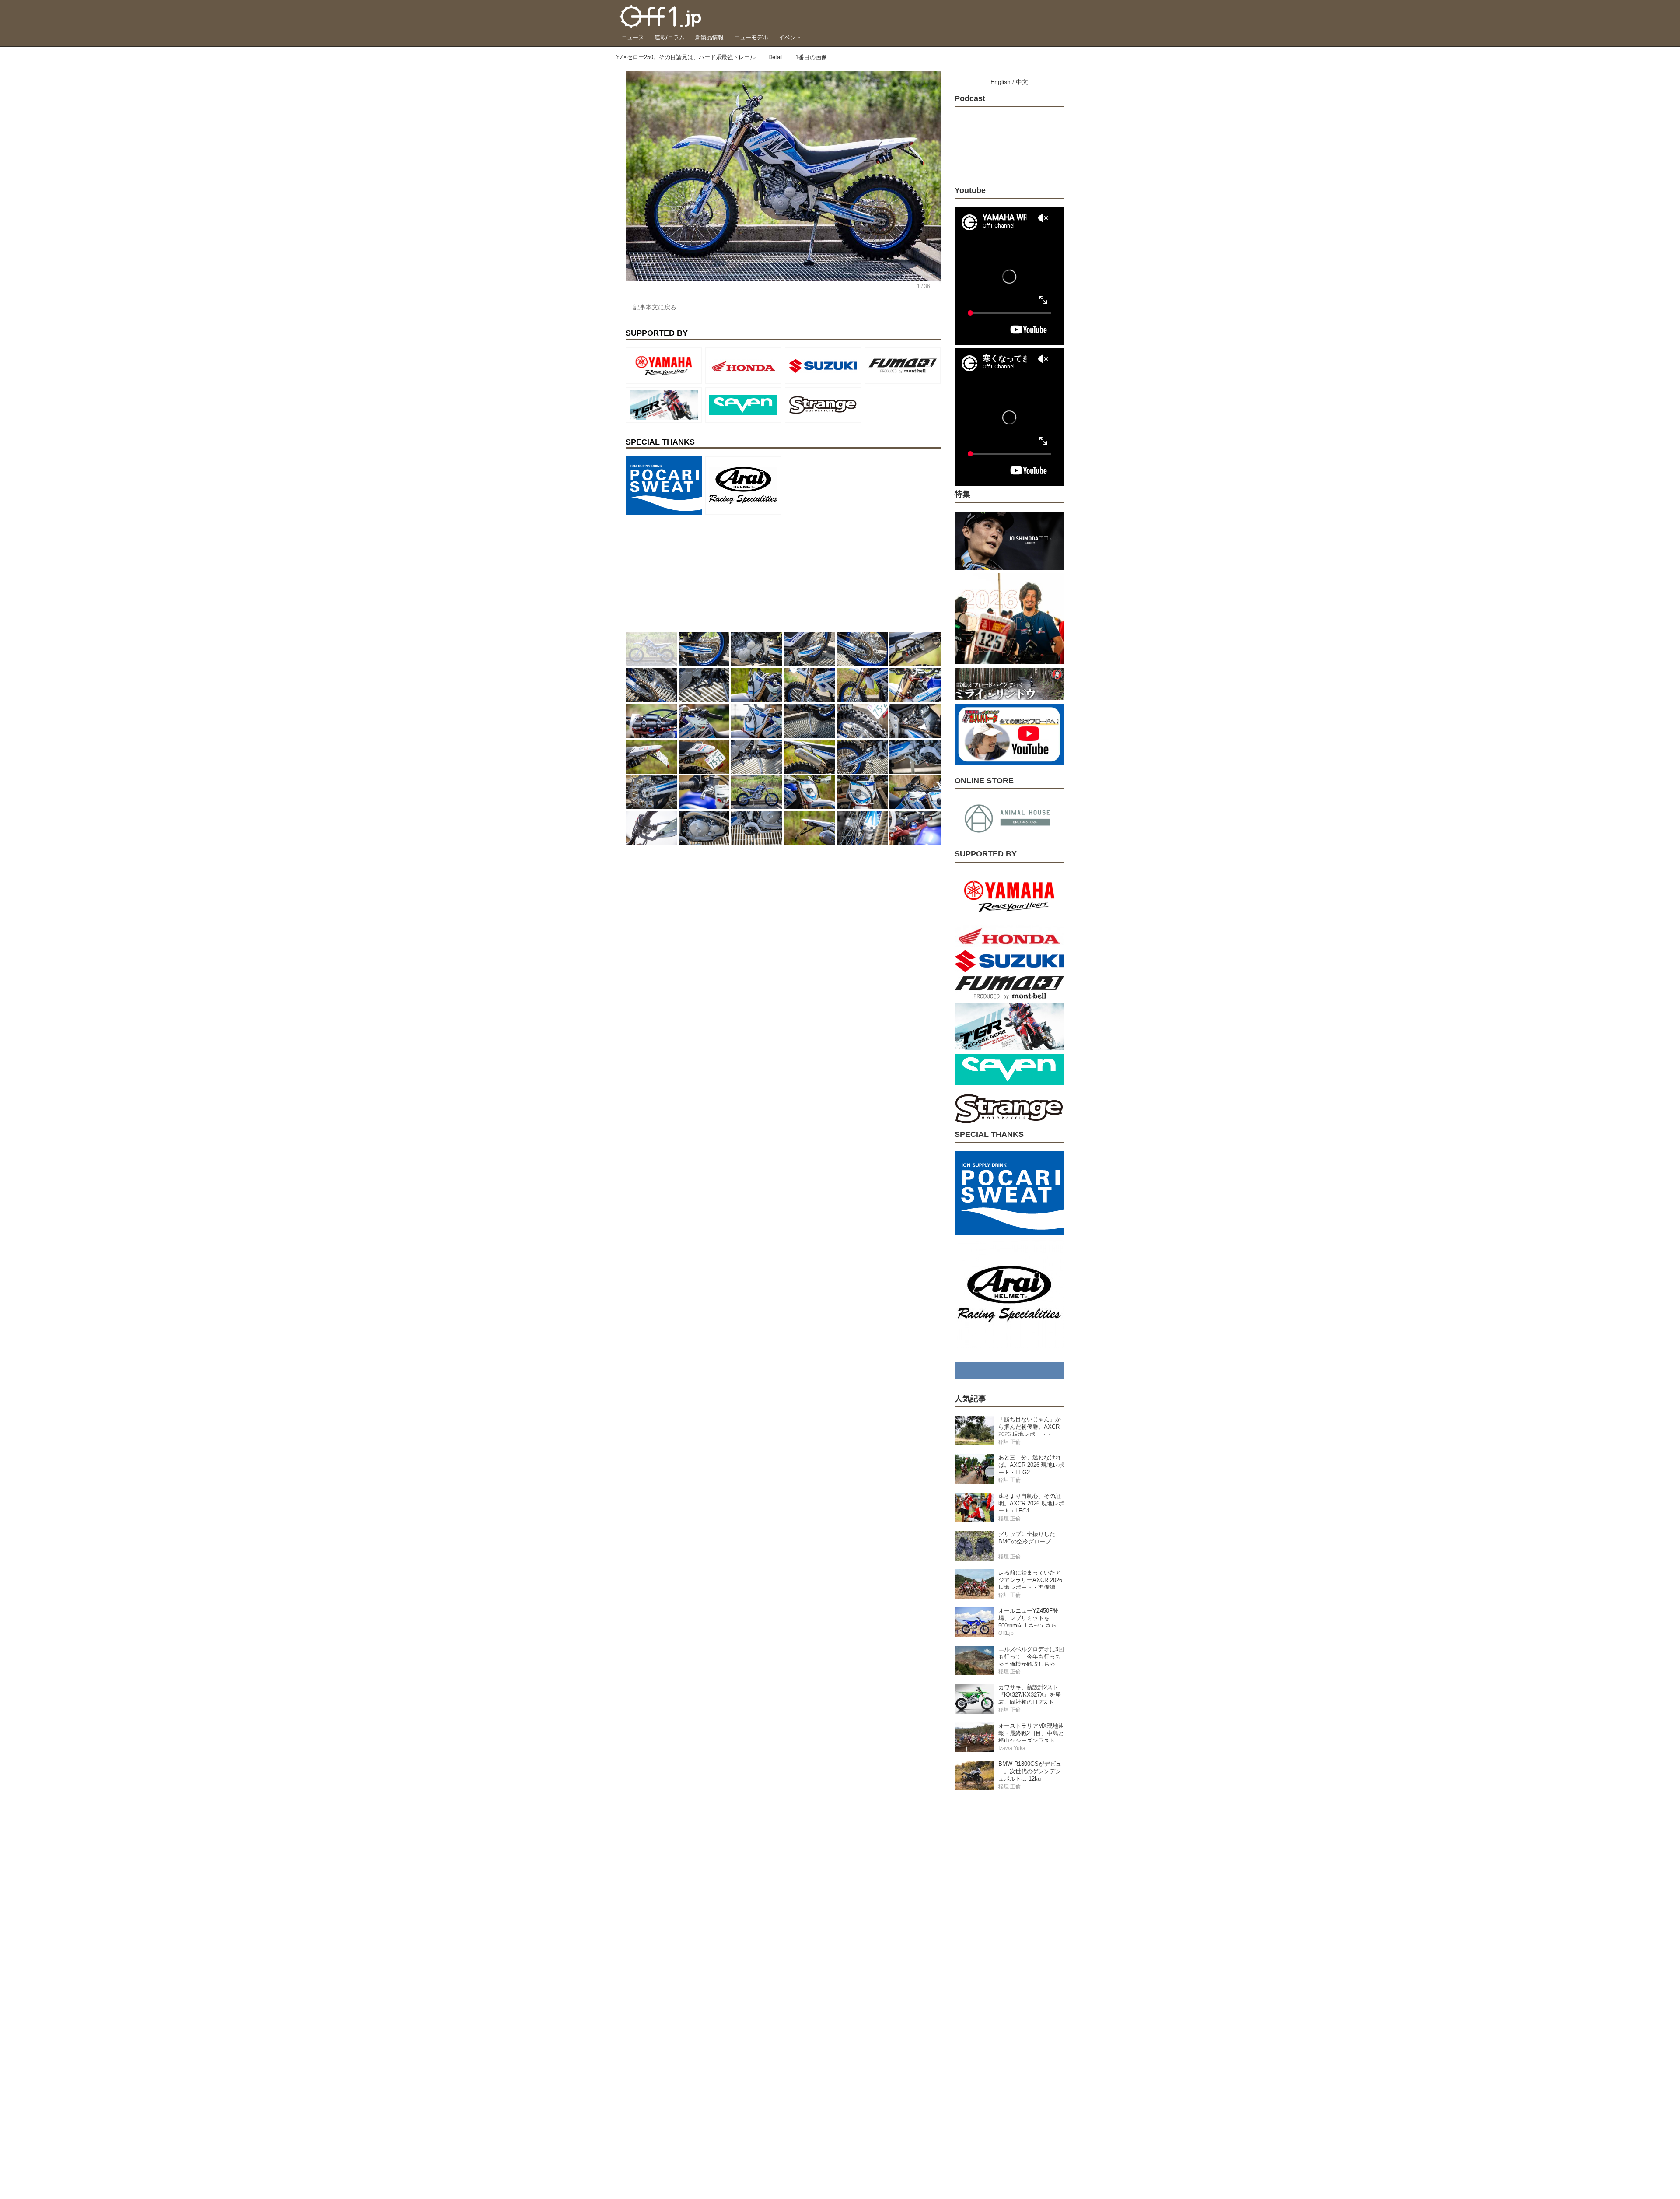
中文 (1022, 82)
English (1001, 82)
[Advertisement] (691, 573)
